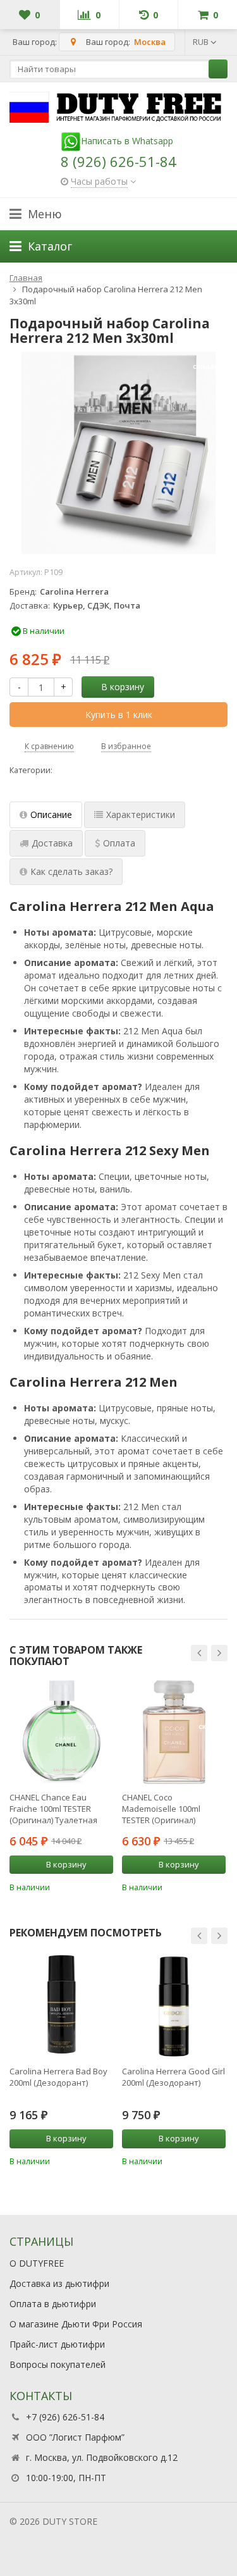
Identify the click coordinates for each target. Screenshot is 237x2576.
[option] (61, 1786)
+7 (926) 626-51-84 (65, 2417)
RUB (202, 42)
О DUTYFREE (37, 2263)
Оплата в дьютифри (53, 2304)
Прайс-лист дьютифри (57, 2344)
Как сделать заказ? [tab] (71, 871)
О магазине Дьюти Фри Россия (76, 2324)
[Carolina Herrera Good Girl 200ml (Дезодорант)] (174, 2006)
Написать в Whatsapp (127, 141)
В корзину (123, 687)
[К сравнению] (87, 1886)
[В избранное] (106, 1886)
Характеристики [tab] (141, 814)
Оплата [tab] (119, 843)
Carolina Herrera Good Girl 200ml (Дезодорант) (173, 2077)
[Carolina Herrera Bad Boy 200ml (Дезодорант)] (61, 2006)
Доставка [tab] (52, 843)
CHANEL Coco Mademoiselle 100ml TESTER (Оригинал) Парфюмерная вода (162, 1809)
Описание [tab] (51, 814)
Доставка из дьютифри (59, 2283)
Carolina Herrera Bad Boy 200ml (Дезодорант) (58, 2077)
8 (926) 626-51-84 (118, 161)
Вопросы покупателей (58, 2364)
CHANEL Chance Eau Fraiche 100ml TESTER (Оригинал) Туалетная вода (53, 1809)
